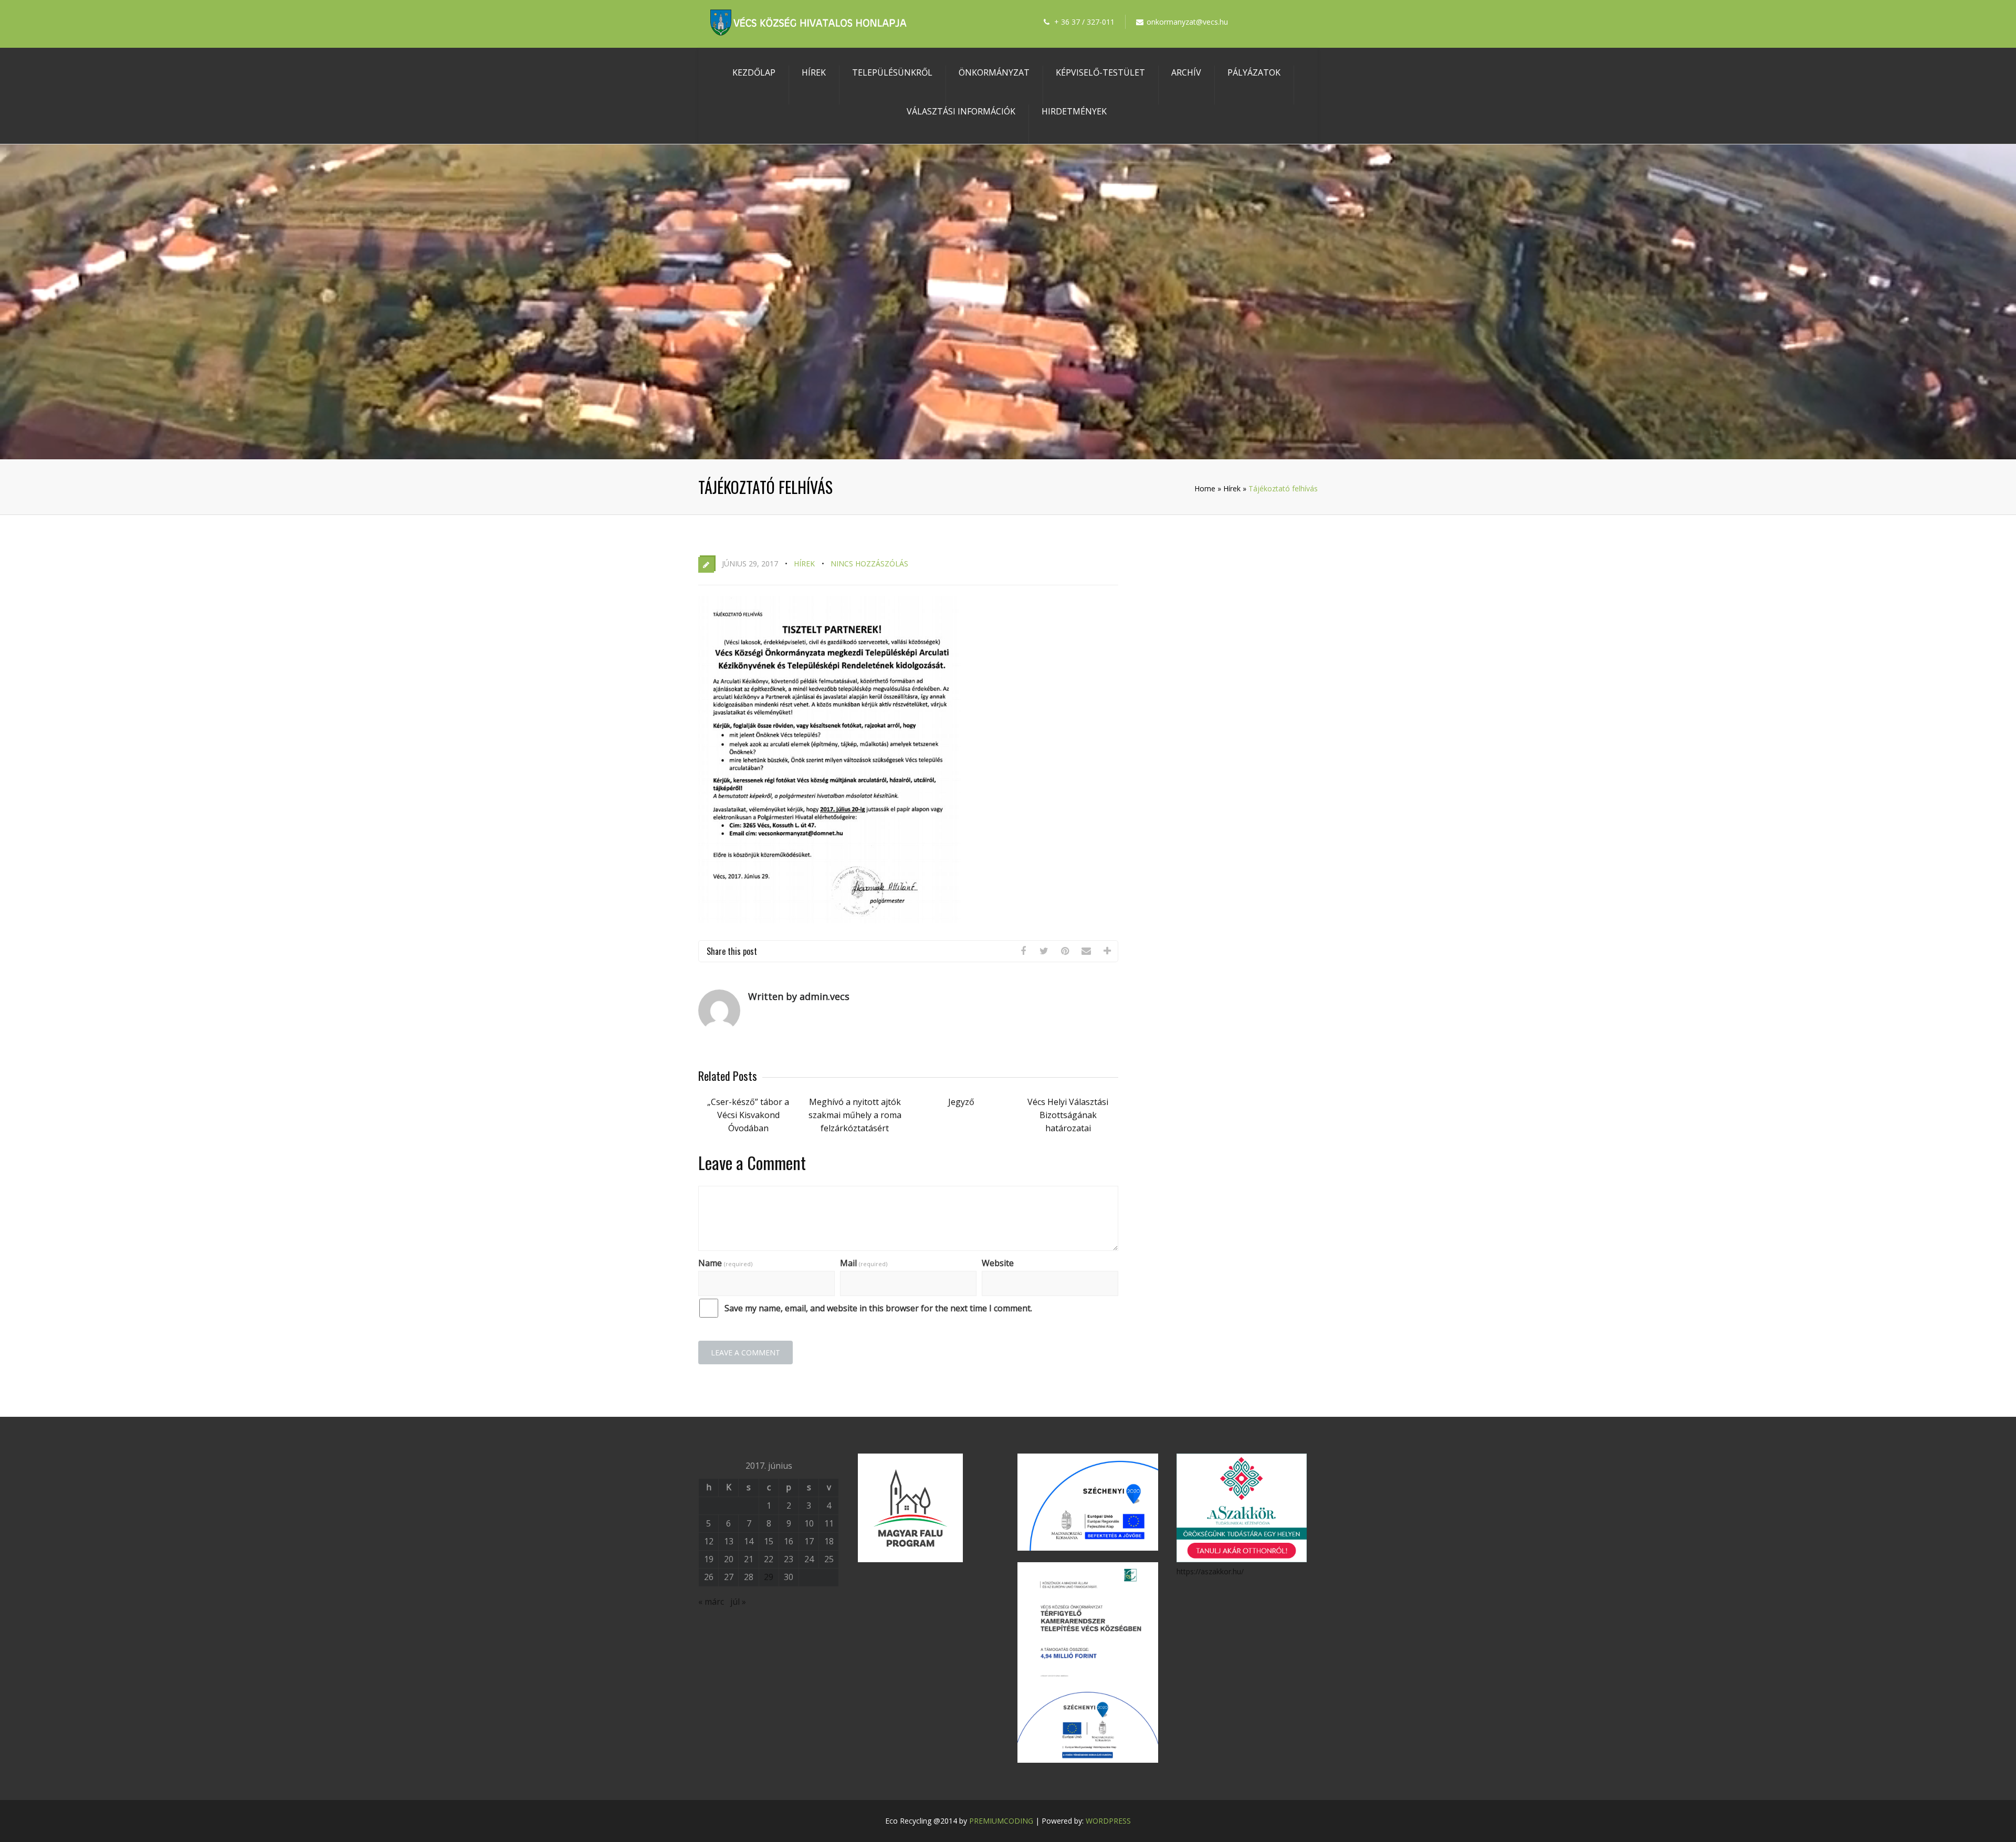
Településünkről (892, 72)
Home (1205, 488)
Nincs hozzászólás (869, 564)
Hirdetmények (1074, 111)
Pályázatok (1254, 72)
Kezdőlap (754, 72)
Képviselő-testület (1100, 72)
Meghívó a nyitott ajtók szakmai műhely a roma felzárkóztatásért (855, 1115)
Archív (1186, 72)
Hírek (814, 72)
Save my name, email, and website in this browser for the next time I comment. (878, 1308)
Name (725, 1263)
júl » (738, 1602)
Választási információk (961, 111)
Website (998, 1263)
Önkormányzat (994, 72)
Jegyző (961, 1102)
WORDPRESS (1108, 1821)
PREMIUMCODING (1001, 1821)
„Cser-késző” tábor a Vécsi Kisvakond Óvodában (748, 1115)
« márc (711, 1602)
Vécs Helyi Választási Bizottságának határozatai (1068, 1115)
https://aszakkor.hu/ (1210, 1571)
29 (769, 1577)
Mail (864, 1263)
